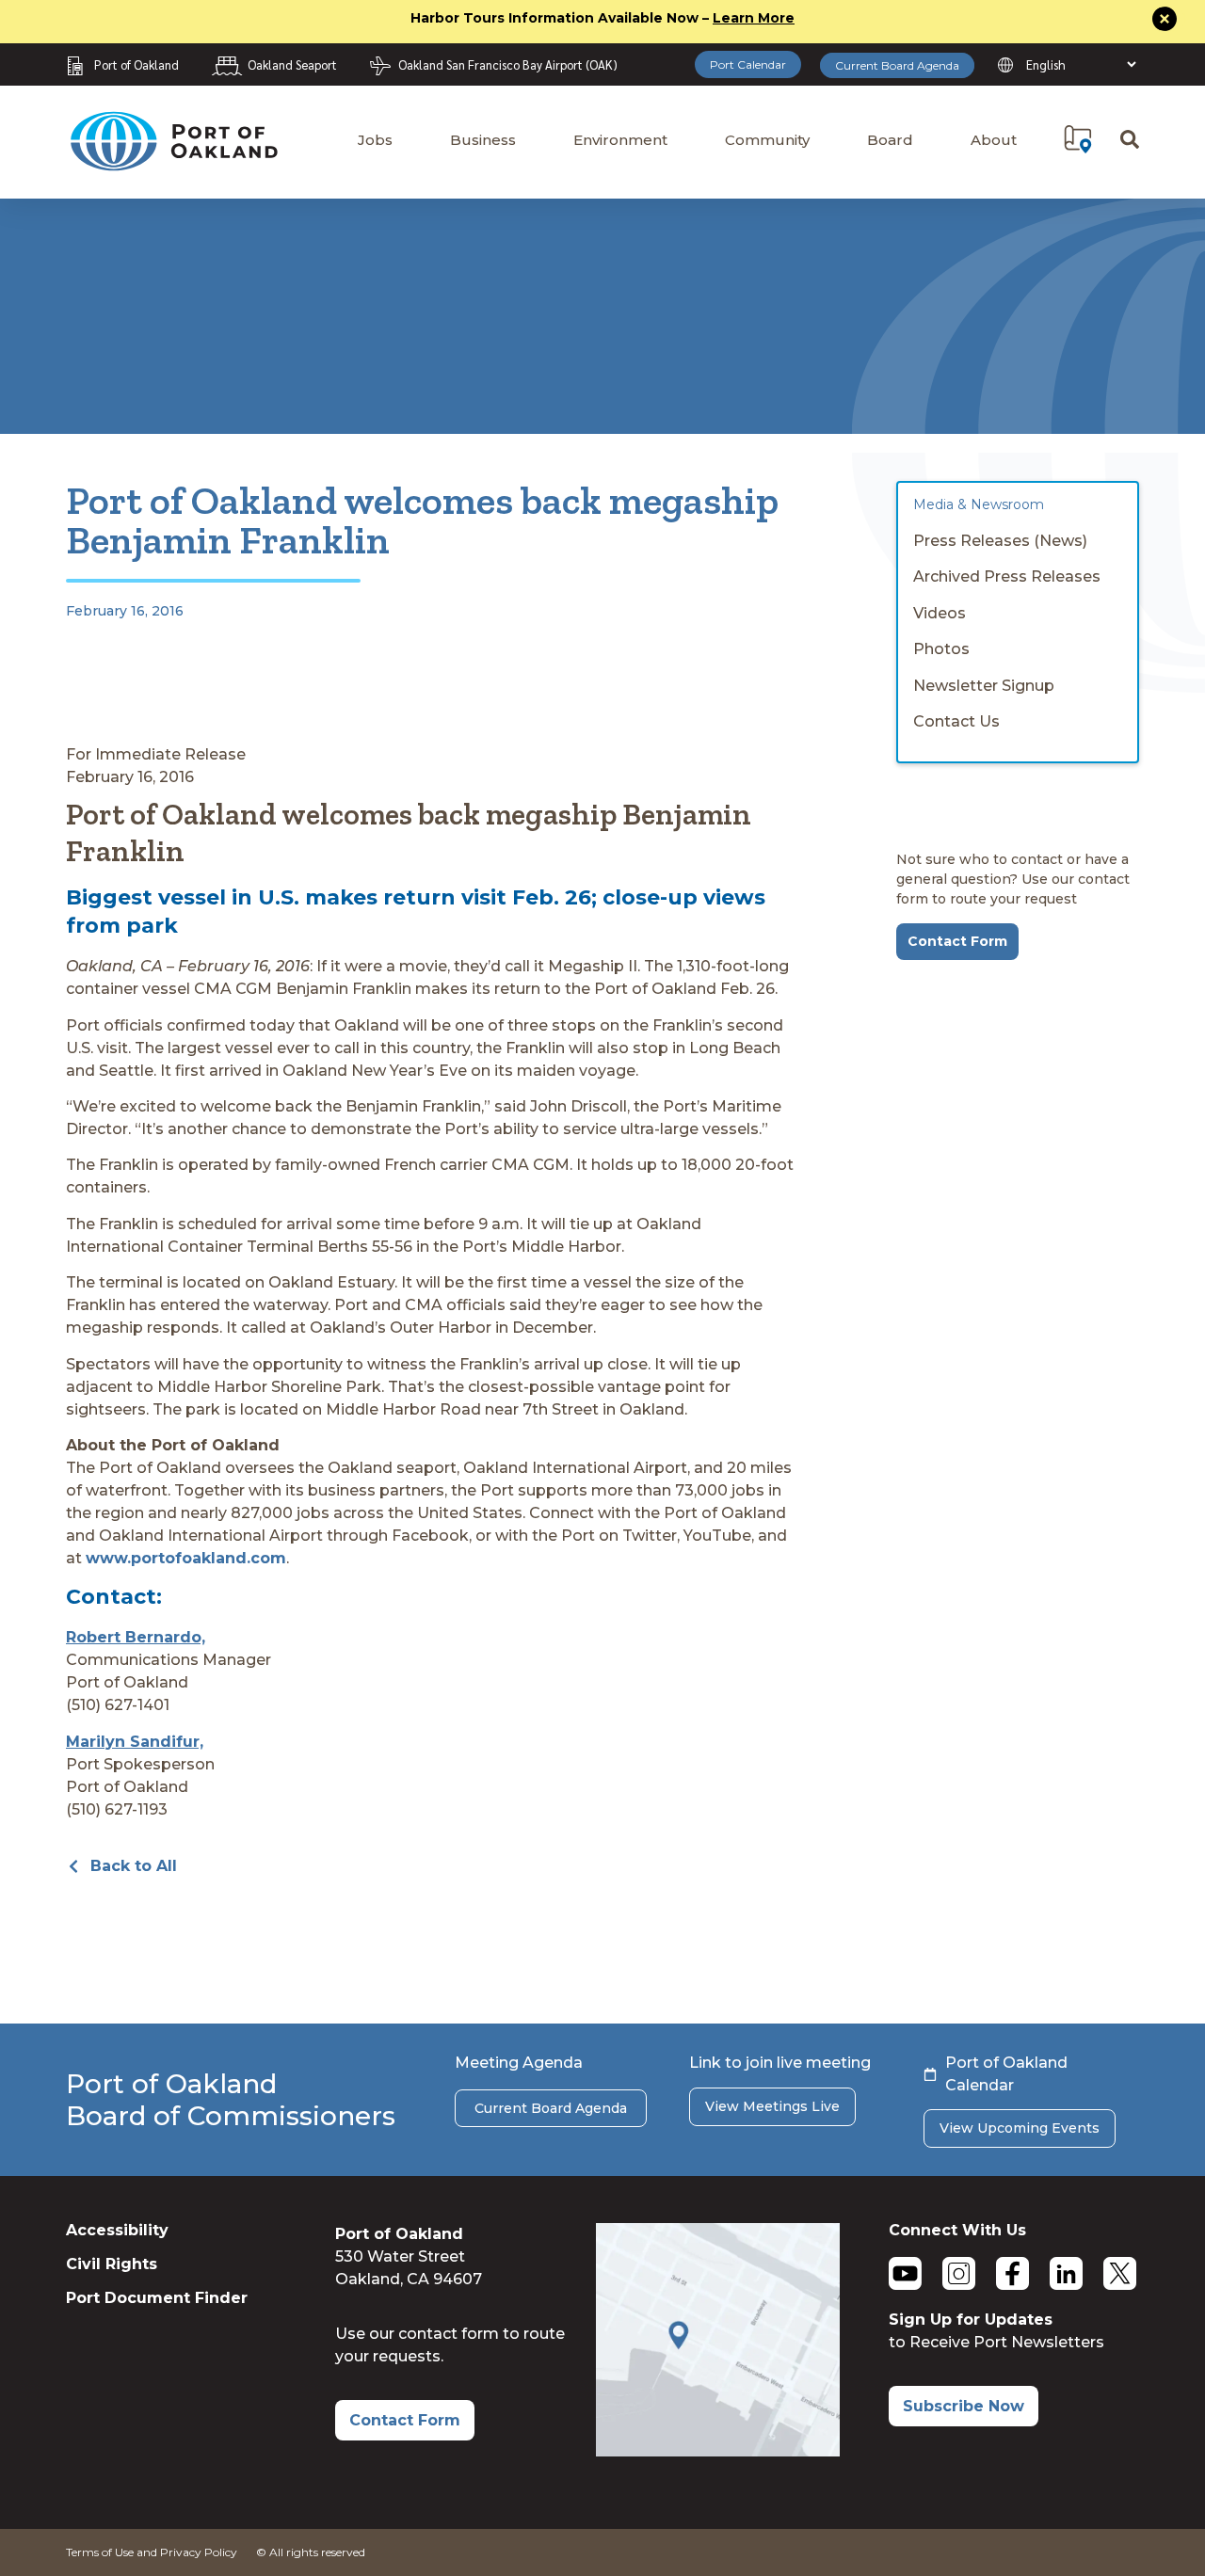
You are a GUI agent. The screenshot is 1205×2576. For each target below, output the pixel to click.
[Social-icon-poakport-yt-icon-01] (905, 2273)
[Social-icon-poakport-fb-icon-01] (1012, 2273)
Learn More (754, 18)
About (994, 140)
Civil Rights (112, 2264)
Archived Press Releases (1007, 576)
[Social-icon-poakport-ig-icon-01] (959, 2273)
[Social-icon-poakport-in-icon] (1066, 2273)
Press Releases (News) (1000, 541)
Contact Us (956, 721)
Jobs (375, 140)
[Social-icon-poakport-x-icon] (1120, 2273)
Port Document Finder (157, 2298)
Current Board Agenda (897, 65)
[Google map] (718, 2451)
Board (890, 140)
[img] (1078, 139)
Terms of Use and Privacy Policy (152, 2552)
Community (767, 140)
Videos (940, 613)
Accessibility (117, 2230)
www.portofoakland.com (186, 1558)
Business (483, 140)
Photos (941, 649)
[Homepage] (173, 162)
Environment (620, 140)
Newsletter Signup (984, 686)
